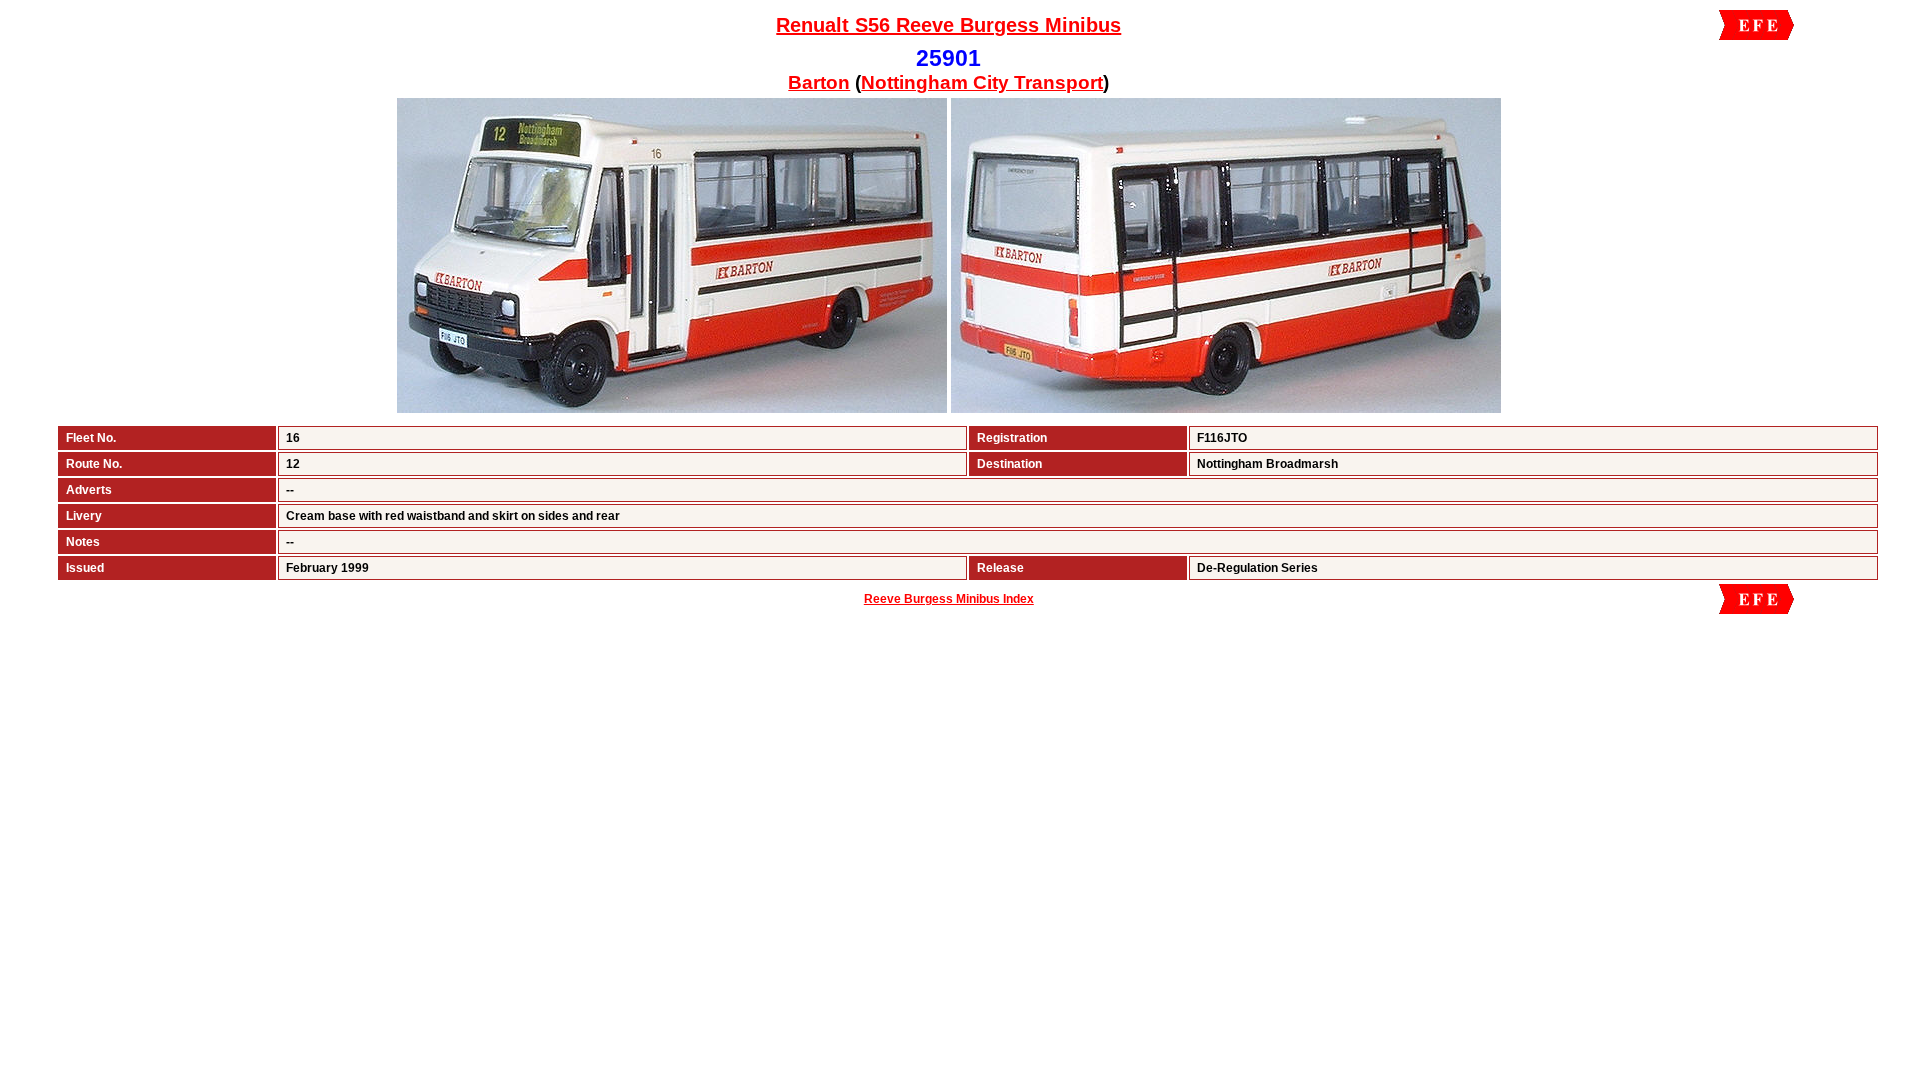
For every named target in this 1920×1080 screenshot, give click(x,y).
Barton (819, 82)
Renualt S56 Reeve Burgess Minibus (948, 25)
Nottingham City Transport (982, 82)
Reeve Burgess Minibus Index (949, 599)
